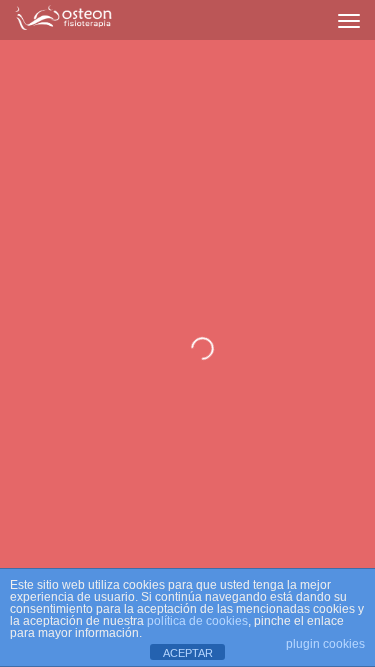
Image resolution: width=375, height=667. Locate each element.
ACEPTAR (188, 653)
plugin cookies (325, 644)
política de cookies (197, 621)
